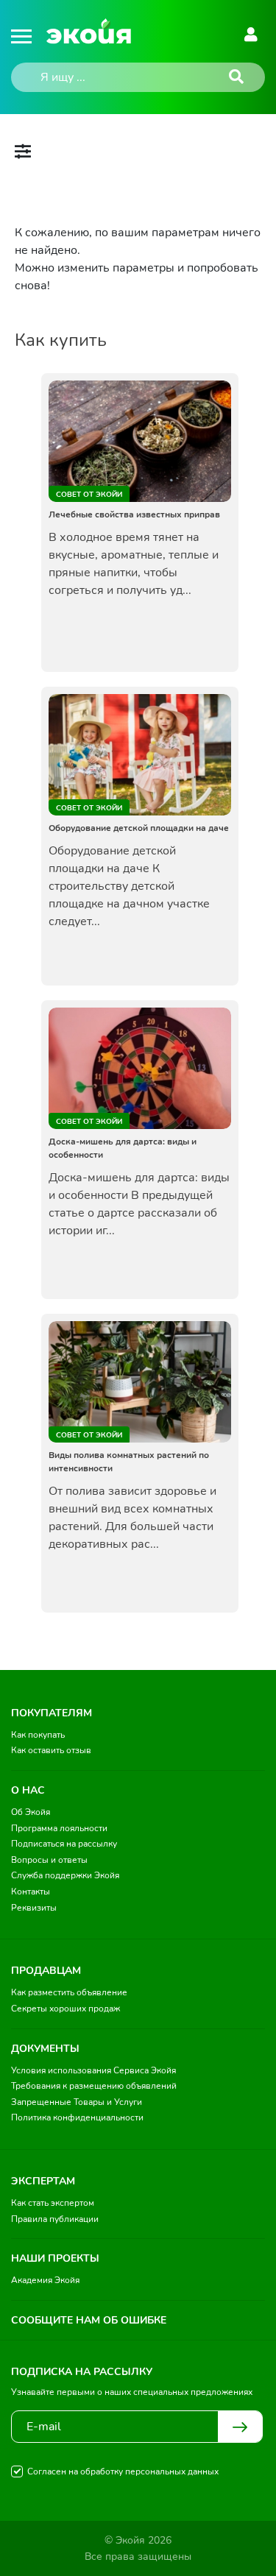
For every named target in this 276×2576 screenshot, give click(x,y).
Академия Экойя (45, 2280)
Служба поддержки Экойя (65, 1875)
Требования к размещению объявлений (94, 2086)
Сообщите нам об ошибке (89, 2320)
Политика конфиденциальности (77, 2117)
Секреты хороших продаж (66, 2009)
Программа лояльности (59, 1828)
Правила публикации (55, 2219)
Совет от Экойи (89, 495)
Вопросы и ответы (49, 1860)
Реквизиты (34, 1908)
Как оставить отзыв (51, 1750)
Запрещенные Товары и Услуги (77, 2102)
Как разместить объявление (69, 1992)
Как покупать (38, 1735)
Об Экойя (31, 1812)
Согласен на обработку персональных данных (123, 2471)
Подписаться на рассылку (64, 1844)
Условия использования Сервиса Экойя (93, 2070)
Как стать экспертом (53, 2203)
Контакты (31, 1892)
